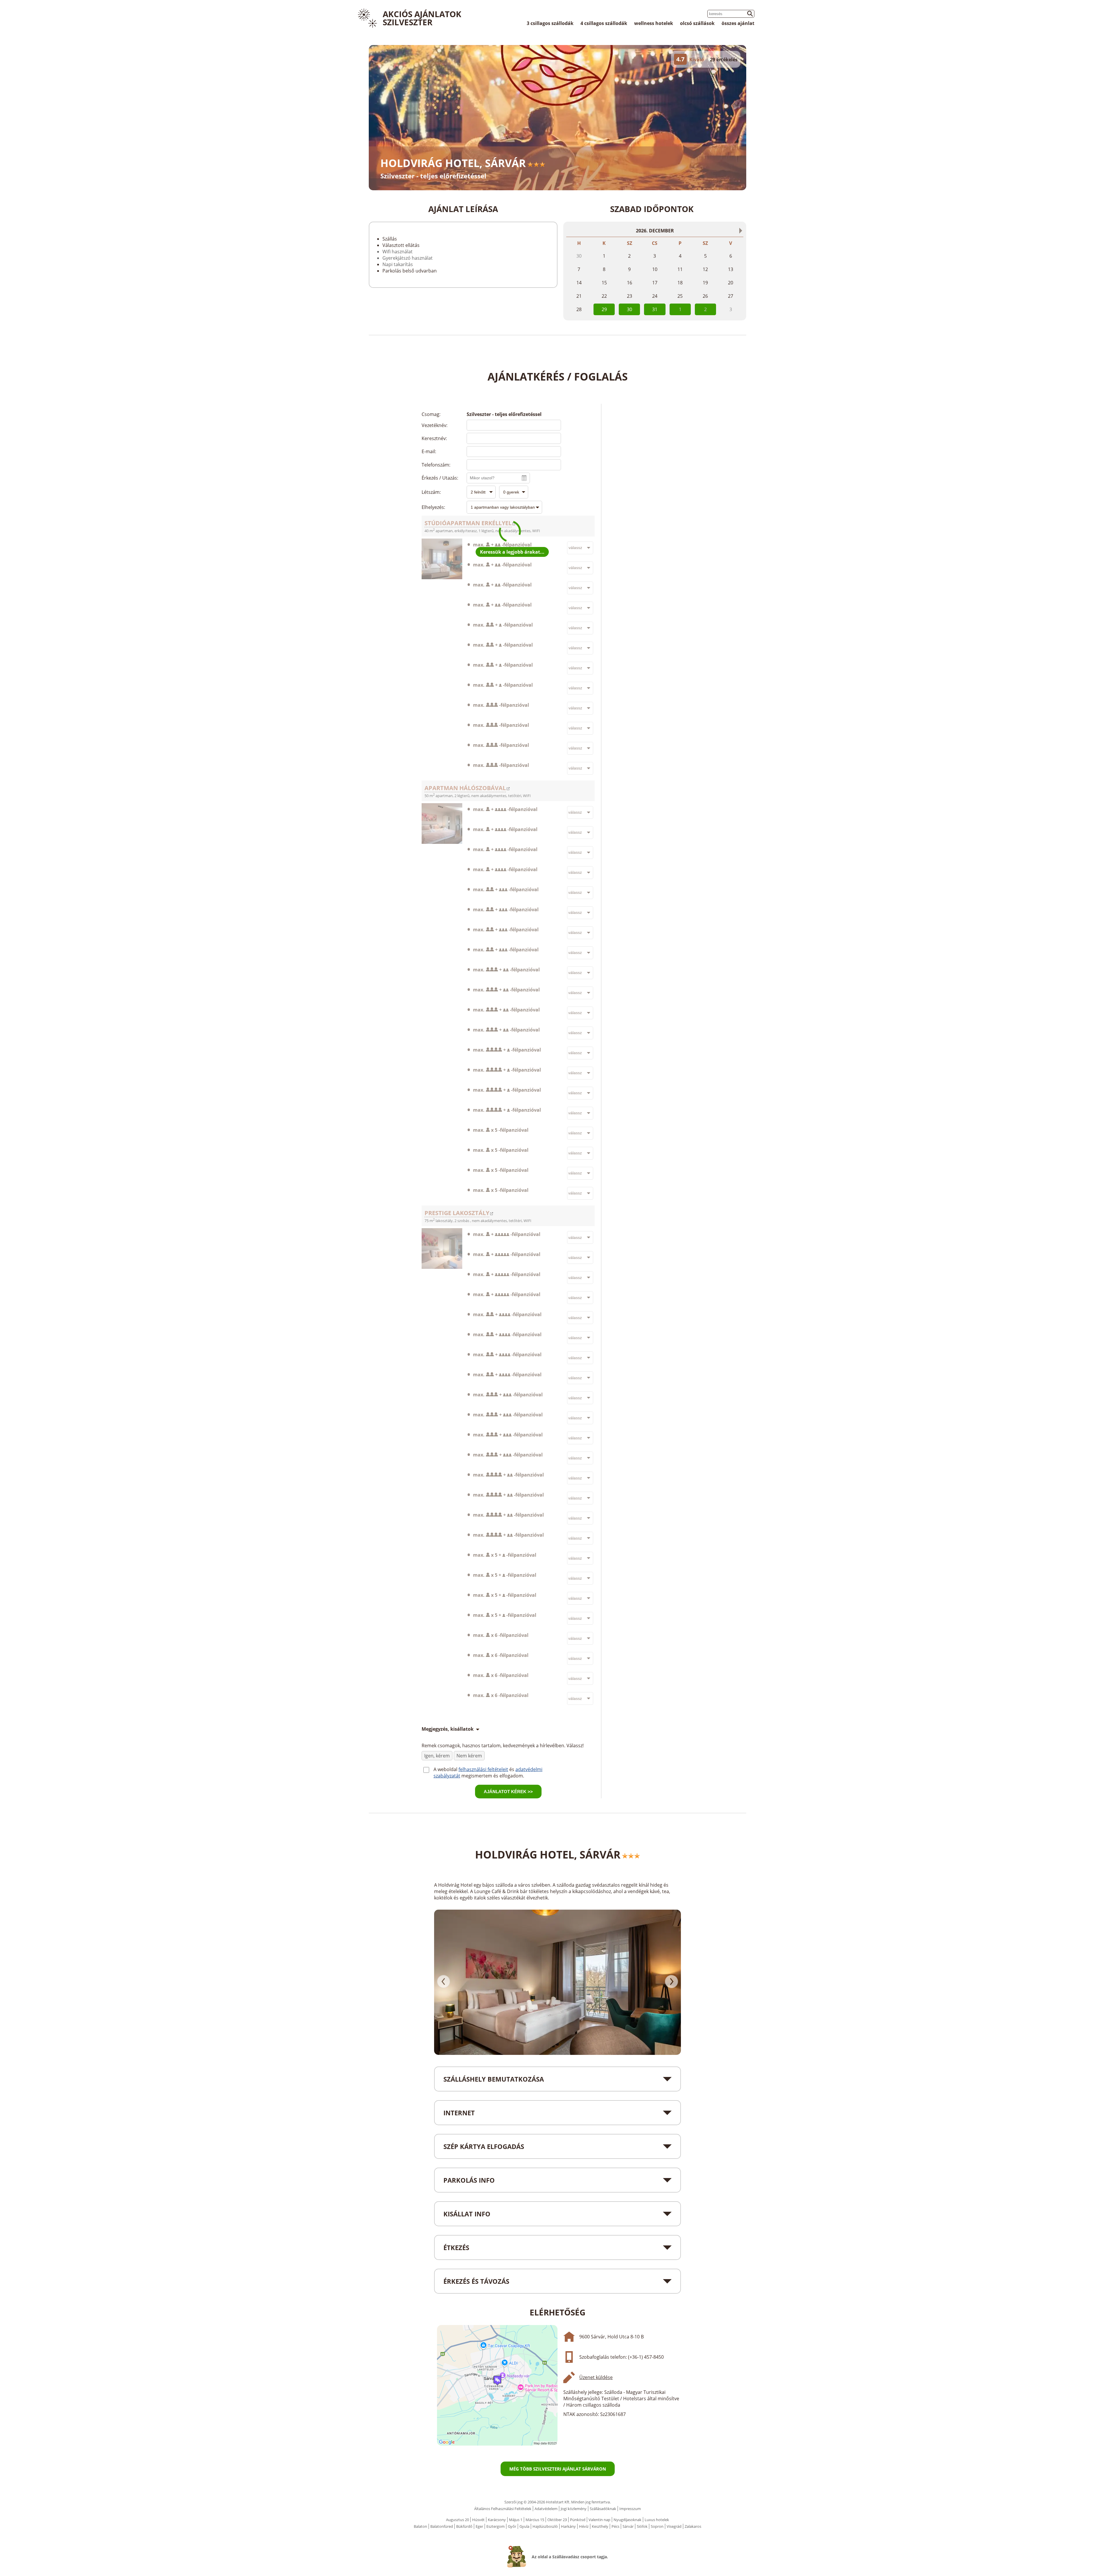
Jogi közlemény (574, 2509)
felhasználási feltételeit (483, 1769)
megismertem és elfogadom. (493, 1776)
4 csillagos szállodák (604, 23)
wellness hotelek (654, 23)
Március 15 (535, 2520)
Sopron (657, 2526)
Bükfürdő (464, 2526)
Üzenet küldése (596, 2377)
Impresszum (630, 2509)
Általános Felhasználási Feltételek (503, 2509)
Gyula (524, 2526)
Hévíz (584, 2526)
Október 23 (557, 2520)
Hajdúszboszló (545, 2526)
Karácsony (497, 2520)
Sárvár (628, 2526)
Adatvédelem (546, 2509)
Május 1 (516, 2520)
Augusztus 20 (457, 2520)
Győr (512, 2526)
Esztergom (496, 2526)
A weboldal (446, 1769)
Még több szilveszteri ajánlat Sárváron (558, 2469)
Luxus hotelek (657, 2520)
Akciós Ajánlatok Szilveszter (422, 18)
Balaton (420, 2526)
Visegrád (674, 2526)
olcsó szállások (697, 23)
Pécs (615, 2526)
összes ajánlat (738, 23)
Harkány (568, 2526)
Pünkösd (578, 2520)
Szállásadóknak (603, 2509)
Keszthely (600, 2526)
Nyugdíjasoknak (627, 2520)
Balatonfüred (442, 2526)
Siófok (642, 2526)
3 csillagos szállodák (550, 23)
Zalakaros (693, 2526)
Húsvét (478, 2520)
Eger (479, 2526)
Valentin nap (599, 2520)
